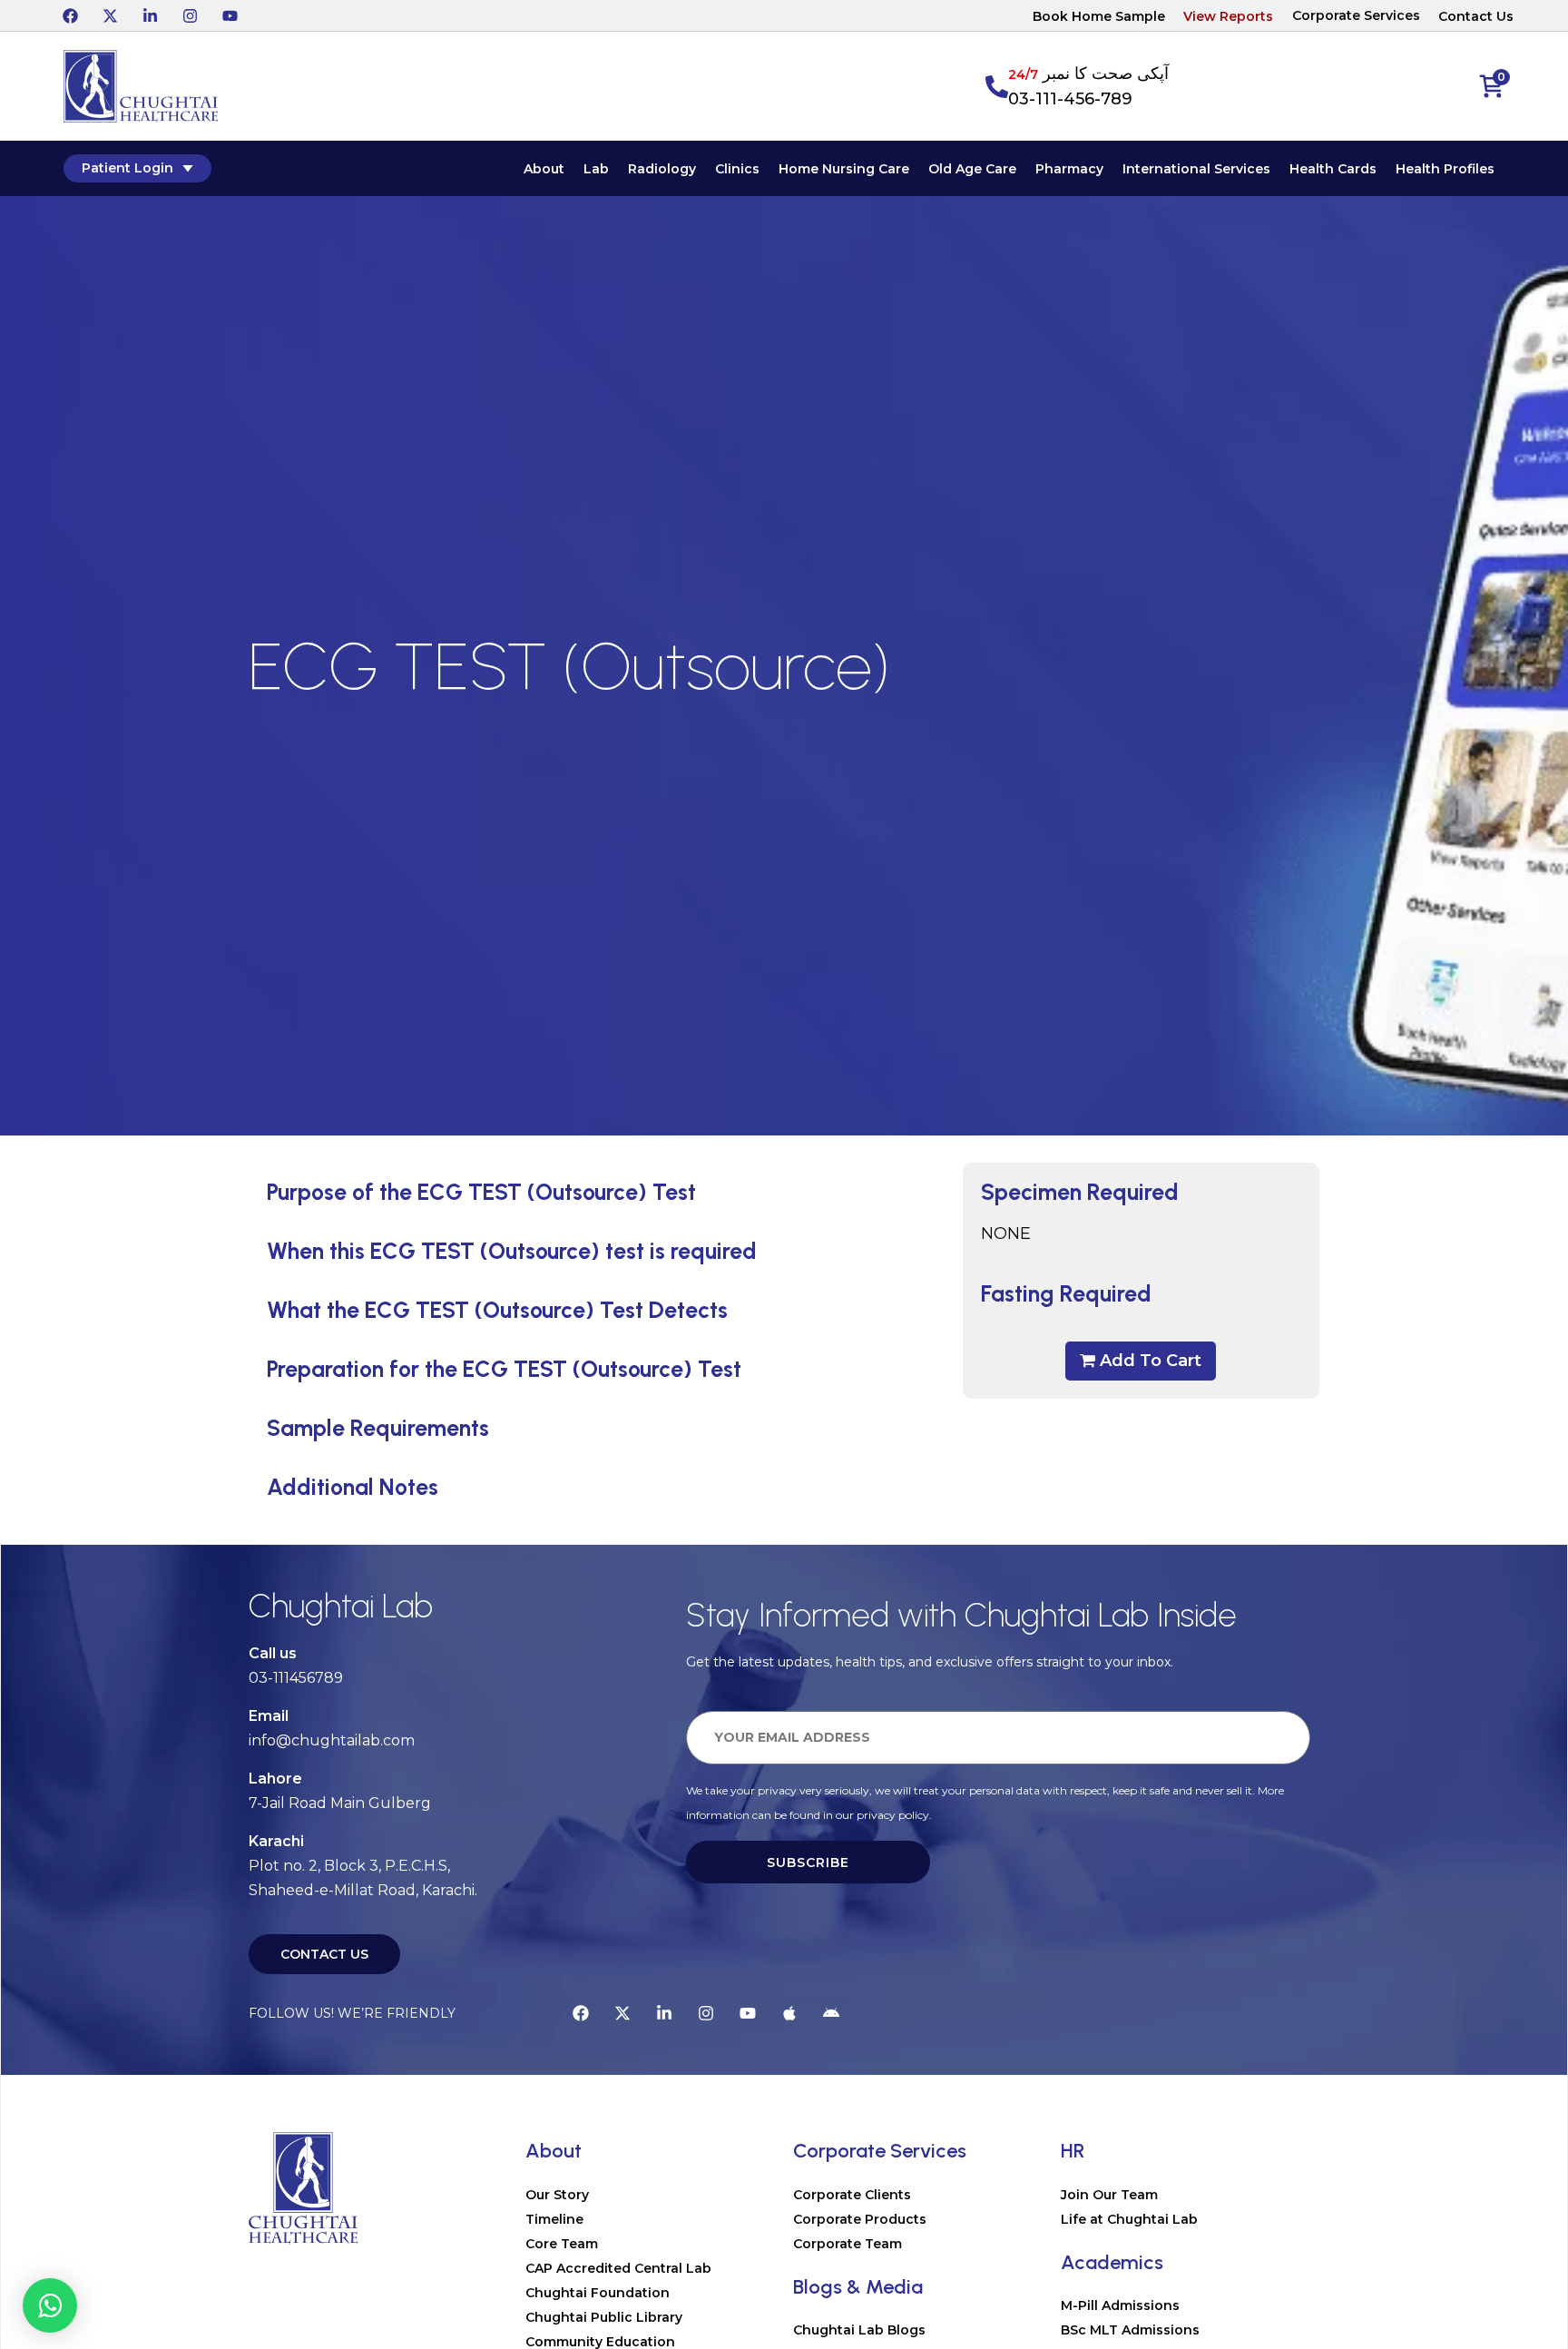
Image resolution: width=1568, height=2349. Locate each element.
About (544, 169)
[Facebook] (70, 15)
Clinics (737, 169)
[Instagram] (190, 15)
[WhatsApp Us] (50, 2305)
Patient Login (127, 168)
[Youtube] (230, 15)
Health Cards (1333, 169)
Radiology (662, 169)
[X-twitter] (110, 15)
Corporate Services (1356, 15)
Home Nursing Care (844, 169)
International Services (1196, 169)
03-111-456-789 (1070, 99)
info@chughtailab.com (332, 1740)
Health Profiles (1445, 169)
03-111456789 (296, 1678)
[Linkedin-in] (150, 15)
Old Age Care (972, 169)
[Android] (831, 2013)
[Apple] (789, 2013)
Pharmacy (1069, 169)
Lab (596, 169)
